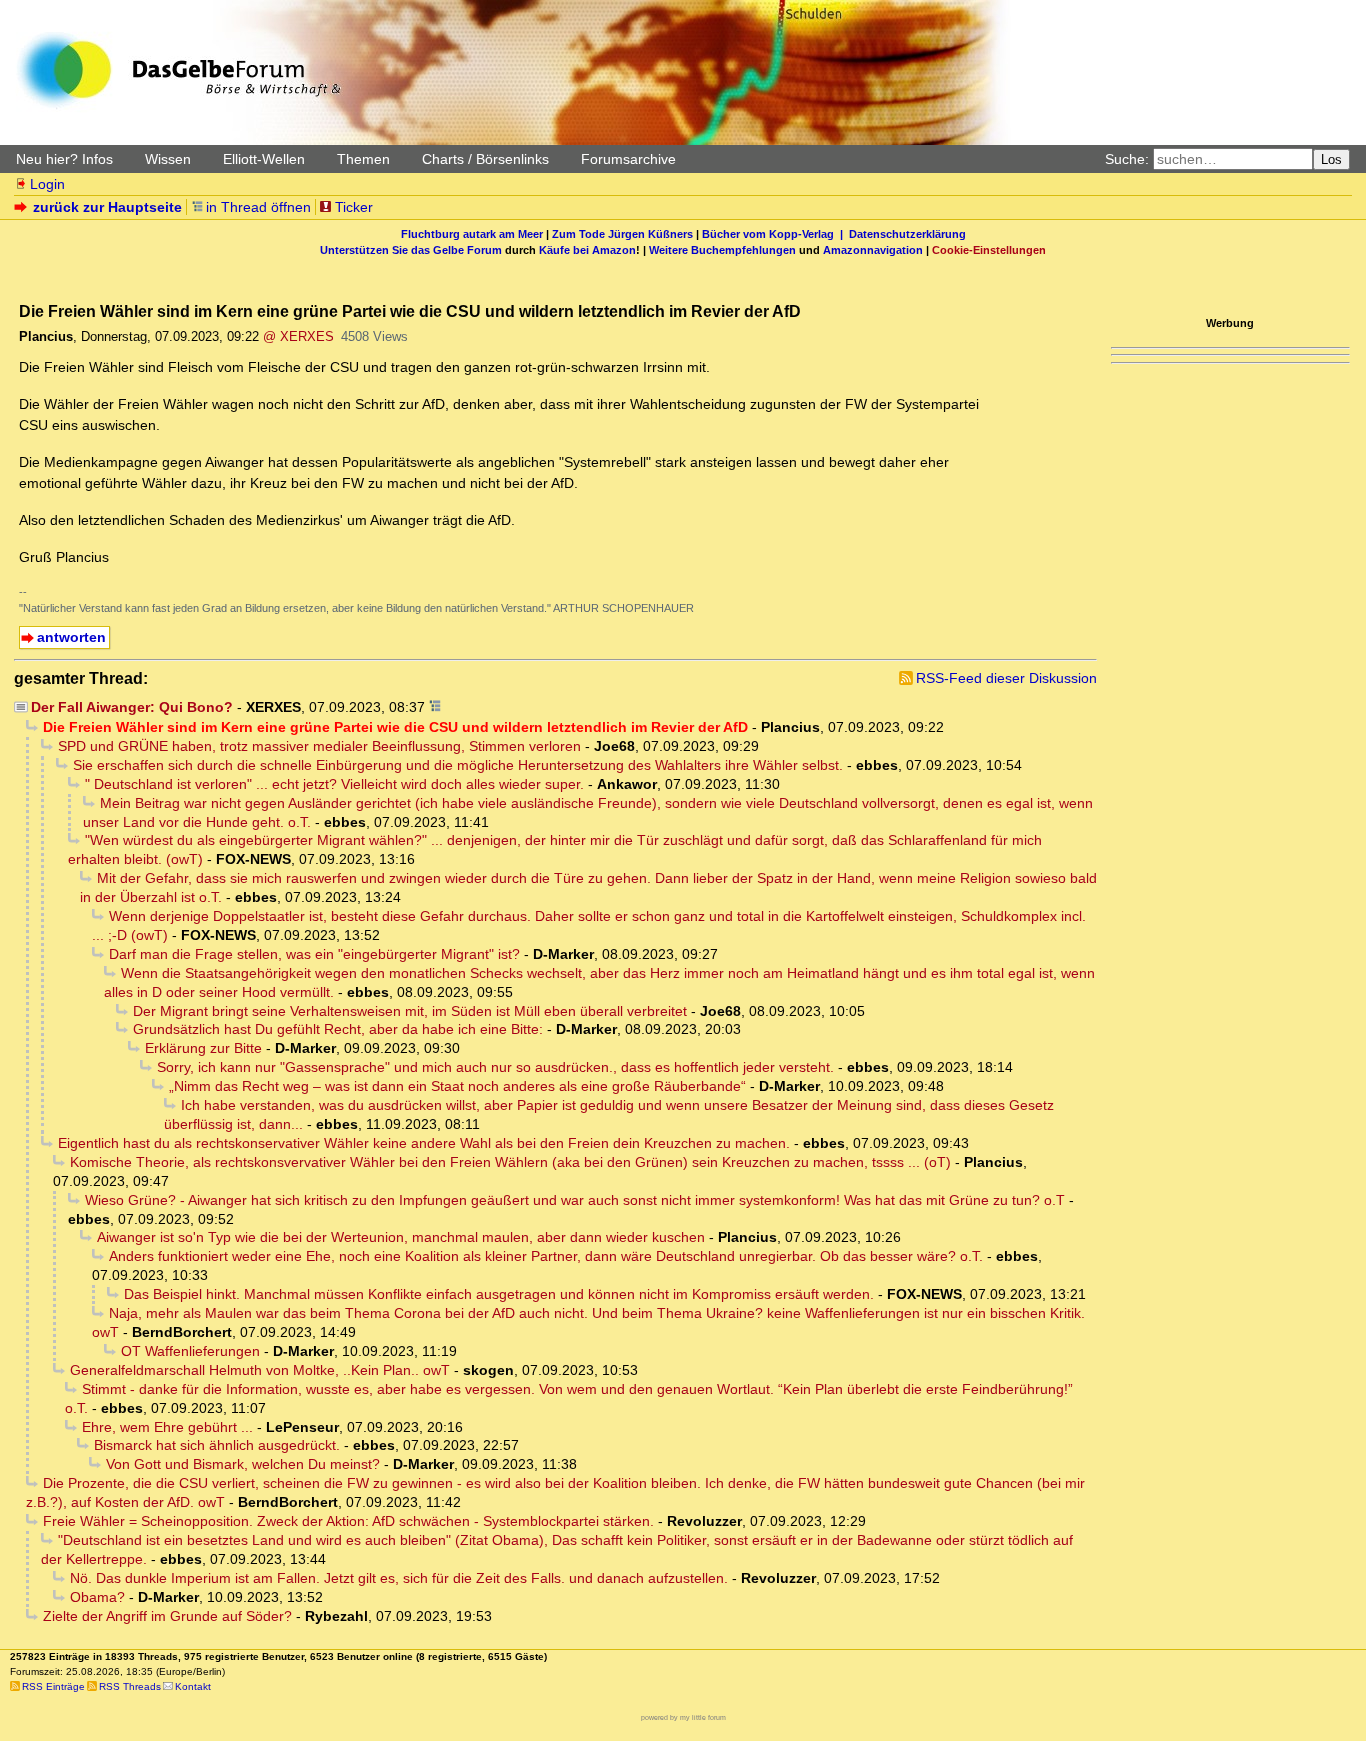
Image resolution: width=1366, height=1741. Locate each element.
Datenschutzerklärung (907, 234)
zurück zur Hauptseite (107, 207)
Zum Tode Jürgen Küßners (622, 234)
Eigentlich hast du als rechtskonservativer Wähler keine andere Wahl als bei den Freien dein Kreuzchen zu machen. (424, 1143)
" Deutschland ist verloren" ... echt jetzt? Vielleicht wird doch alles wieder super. (334, 784)
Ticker (354, 207)
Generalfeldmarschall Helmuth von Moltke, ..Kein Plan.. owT (260, 1370)
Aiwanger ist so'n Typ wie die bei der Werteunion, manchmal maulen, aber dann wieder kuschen (401, 1237)
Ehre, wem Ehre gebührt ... (167, 1427)
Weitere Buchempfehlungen (722, 250)
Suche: (1127, 159)
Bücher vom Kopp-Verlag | (775, 234)
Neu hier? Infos (64, 159)
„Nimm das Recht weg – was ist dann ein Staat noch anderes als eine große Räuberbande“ (457, 1086)
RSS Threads (130, 1686)
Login (47, 184)
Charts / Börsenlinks (485, 159)
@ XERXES (298, 336)
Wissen (168, 159)
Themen (363, 159)
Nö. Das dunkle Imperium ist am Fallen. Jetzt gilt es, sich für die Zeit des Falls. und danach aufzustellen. (399, 1578)
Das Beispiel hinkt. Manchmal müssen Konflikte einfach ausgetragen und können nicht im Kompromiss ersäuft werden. (499, 1294)
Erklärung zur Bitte (203, 1048)
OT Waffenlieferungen (190, 1351)
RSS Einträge (53, 1686)
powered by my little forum (683, 1717)
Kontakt (193, 1686)
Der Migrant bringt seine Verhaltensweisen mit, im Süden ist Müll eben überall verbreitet (410, 1011)
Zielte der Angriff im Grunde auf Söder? (167, 1616)
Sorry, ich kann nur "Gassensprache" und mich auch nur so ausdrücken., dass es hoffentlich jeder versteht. (495, 1067)
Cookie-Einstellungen (989, 250)
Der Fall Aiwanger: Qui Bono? (132, 707)
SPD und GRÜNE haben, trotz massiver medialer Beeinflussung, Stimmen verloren (319, 746)
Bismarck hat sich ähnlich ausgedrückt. (217, 1445)
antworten (71, 637)
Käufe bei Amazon (587, 250)
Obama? (97, 1597)
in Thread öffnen (258, 207)
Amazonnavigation (873, 250)
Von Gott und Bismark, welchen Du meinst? (243, 1464)
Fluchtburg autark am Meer (472, 234)
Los (1331, 159)
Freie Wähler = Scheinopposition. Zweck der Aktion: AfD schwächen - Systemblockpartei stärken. (348, 1521)
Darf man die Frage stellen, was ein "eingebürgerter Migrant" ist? (314, 954)
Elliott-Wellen (264, 159)
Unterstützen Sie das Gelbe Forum (411, 250)
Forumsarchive (628, 159)
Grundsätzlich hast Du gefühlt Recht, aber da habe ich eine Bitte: (338, 1029)
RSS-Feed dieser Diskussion (1006, 678)
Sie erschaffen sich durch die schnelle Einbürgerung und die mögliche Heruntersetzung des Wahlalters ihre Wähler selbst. (458, 765)
